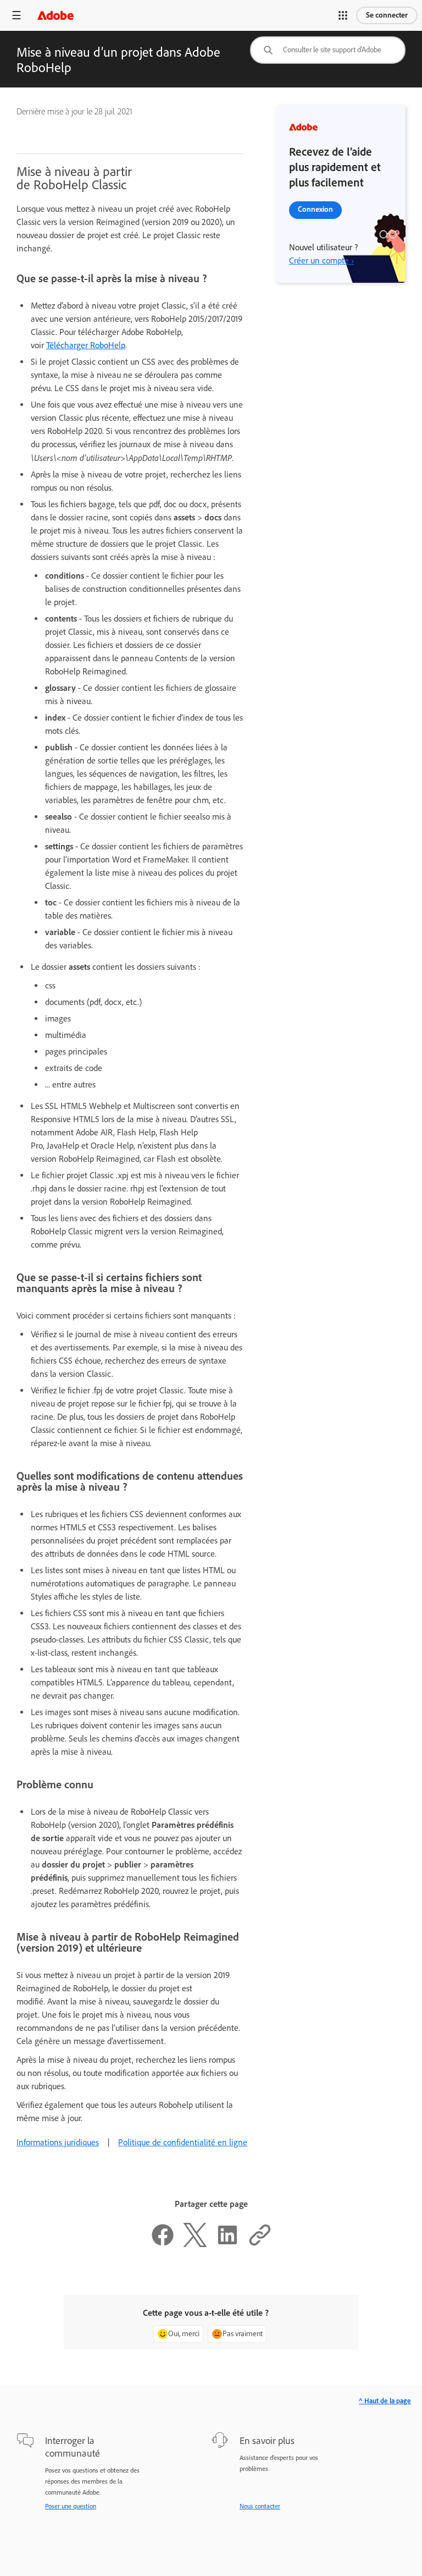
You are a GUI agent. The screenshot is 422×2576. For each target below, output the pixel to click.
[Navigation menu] (16, 15)
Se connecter (387, 15)
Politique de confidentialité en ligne (183, 2142)
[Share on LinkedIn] (227, 2244)
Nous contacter (260, 2506)
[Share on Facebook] (163, 2244)
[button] (343, 15)
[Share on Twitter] (195, 2244)
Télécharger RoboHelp (86, 345)
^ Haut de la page (385, 2401)
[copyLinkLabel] (260, 2244)
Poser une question (71, 2506)
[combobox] (328, 50)
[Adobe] (55, 15)
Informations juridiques (58, 2142)
